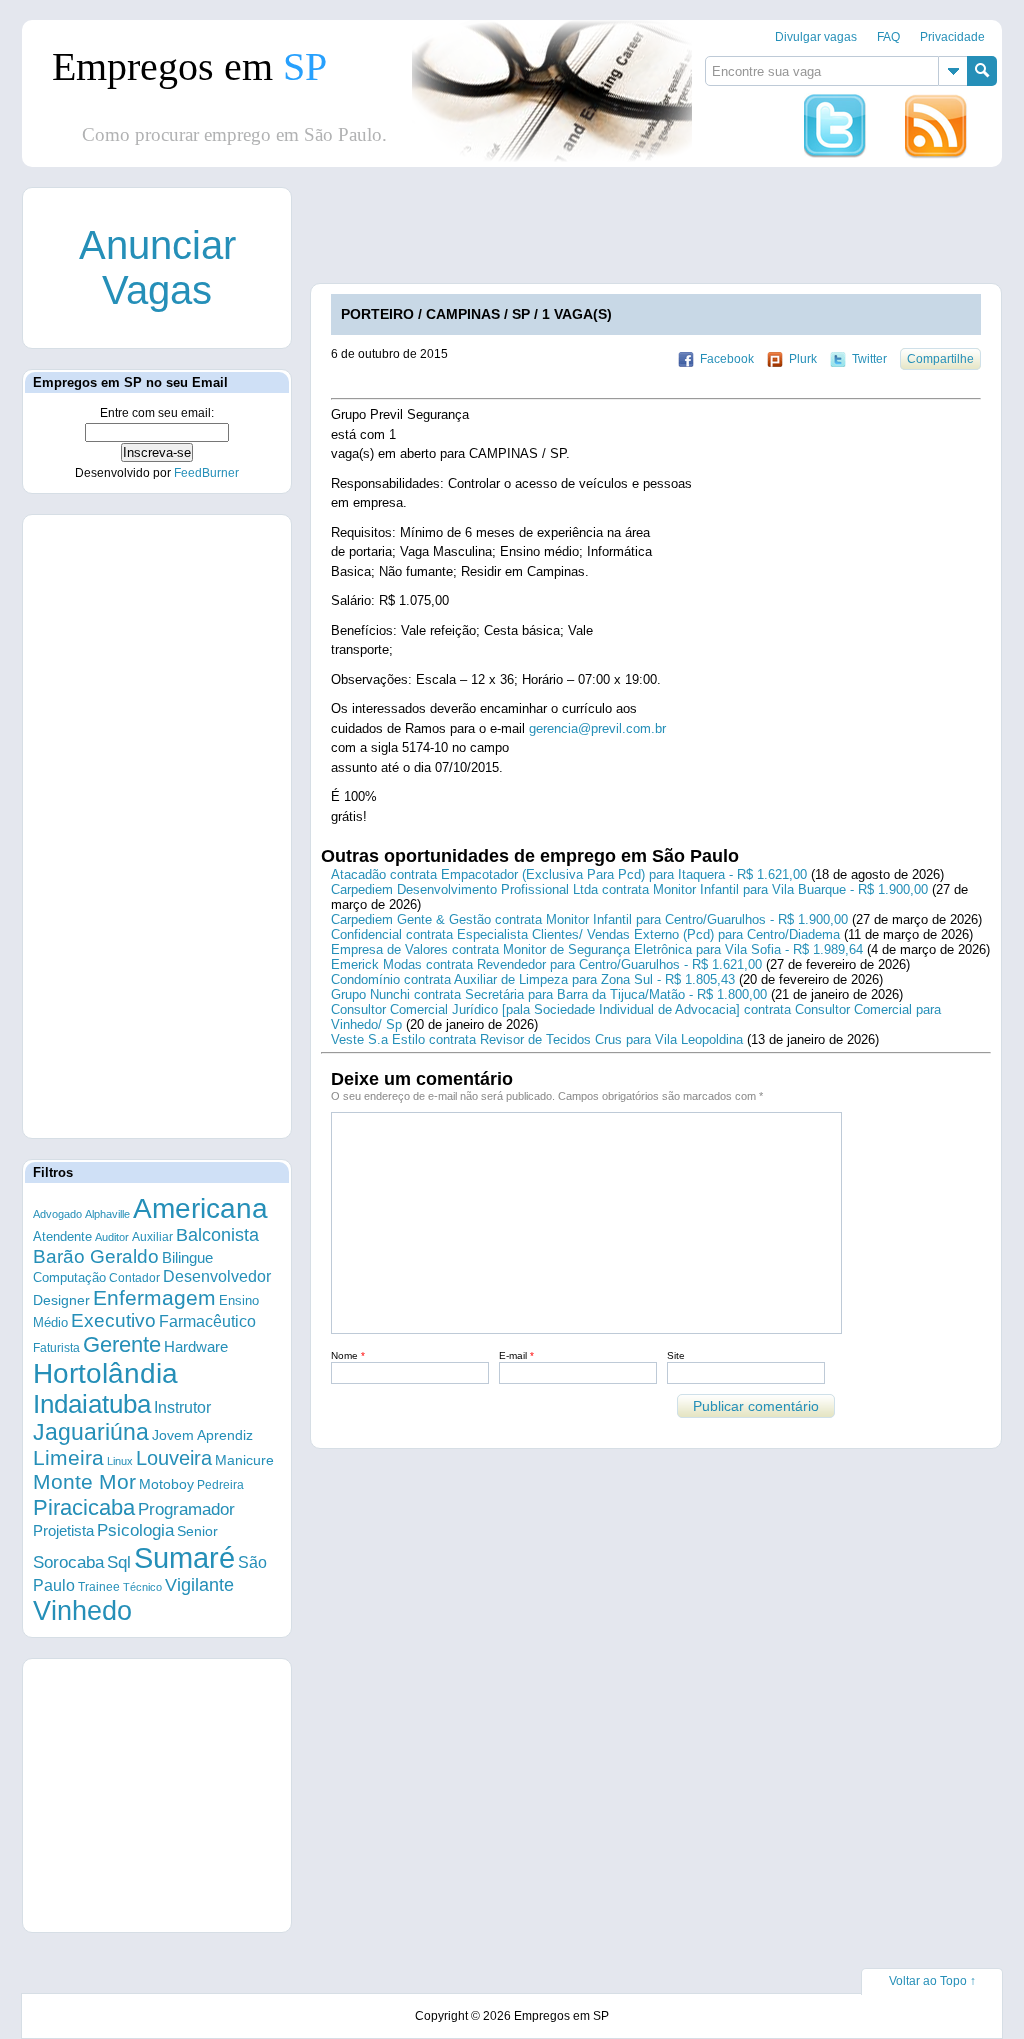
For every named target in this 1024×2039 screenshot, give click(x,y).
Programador (186, 1509)
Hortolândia (105, 1373)
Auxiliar (152, 1237)
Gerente (122, 1344)
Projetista (63, 1530)
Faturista (56, 1347)
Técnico (142, 1587)
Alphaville (107, 1214)
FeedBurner (206, 473)
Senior (197, 1531)
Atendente (62, 1236)
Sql (119, 1562)
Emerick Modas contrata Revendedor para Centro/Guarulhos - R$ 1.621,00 (546, 964)
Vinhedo (82, 1611)
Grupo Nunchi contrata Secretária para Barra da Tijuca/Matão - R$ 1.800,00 (549, 994)
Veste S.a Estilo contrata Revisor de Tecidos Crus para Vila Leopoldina (537, 1039)
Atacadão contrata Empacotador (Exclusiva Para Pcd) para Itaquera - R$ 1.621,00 (569, 874)
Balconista (217, 1235)
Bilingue (187, 1257)
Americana (200, 1208)
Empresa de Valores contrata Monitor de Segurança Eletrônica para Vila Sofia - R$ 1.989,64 (597, 949)
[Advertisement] (157, 825)
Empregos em (189, 66)
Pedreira (220, 1485)
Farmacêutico (207, 1321)
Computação (69, 1277)
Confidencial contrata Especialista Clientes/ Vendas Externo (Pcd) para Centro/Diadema (585, 934)
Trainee (99, 1586)
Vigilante (199, 1585)
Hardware (196, 1347)
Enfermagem (154, 1297)
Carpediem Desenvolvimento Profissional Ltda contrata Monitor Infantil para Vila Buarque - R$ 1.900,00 (629, 889)
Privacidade (952, 37)
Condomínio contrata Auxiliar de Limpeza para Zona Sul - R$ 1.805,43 (533, 979)
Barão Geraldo (96, 1256)
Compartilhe (940, 359)
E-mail (516, 1355)
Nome (348, 1355)
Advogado (57, 1214)
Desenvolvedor (217, 1276)
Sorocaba (68, 1562)
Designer (61, 1300)
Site (676, 1355)
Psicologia (135, 1530)
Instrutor (182, 1407)
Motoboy (166, 1484)
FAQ (888, 37)
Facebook (727, 359)
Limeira (68, 1457)
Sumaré (184, 1557)
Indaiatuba (92, 1404)
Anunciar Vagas (157, 267)
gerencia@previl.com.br (597, 728)
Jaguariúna (91, 1432)
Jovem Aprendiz (202, 1435)
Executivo (113, 1320)
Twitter (869, 359)
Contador (134, 1278)
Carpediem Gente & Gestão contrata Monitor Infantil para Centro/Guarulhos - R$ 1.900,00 (589, 919)
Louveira (174, 1458)
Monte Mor (84, 1482)
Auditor (112, 1237)
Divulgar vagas (816, 37)
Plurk (803, 359)
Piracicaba (84, 1507)
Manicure (244, 1460)
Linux (120, 1461)
